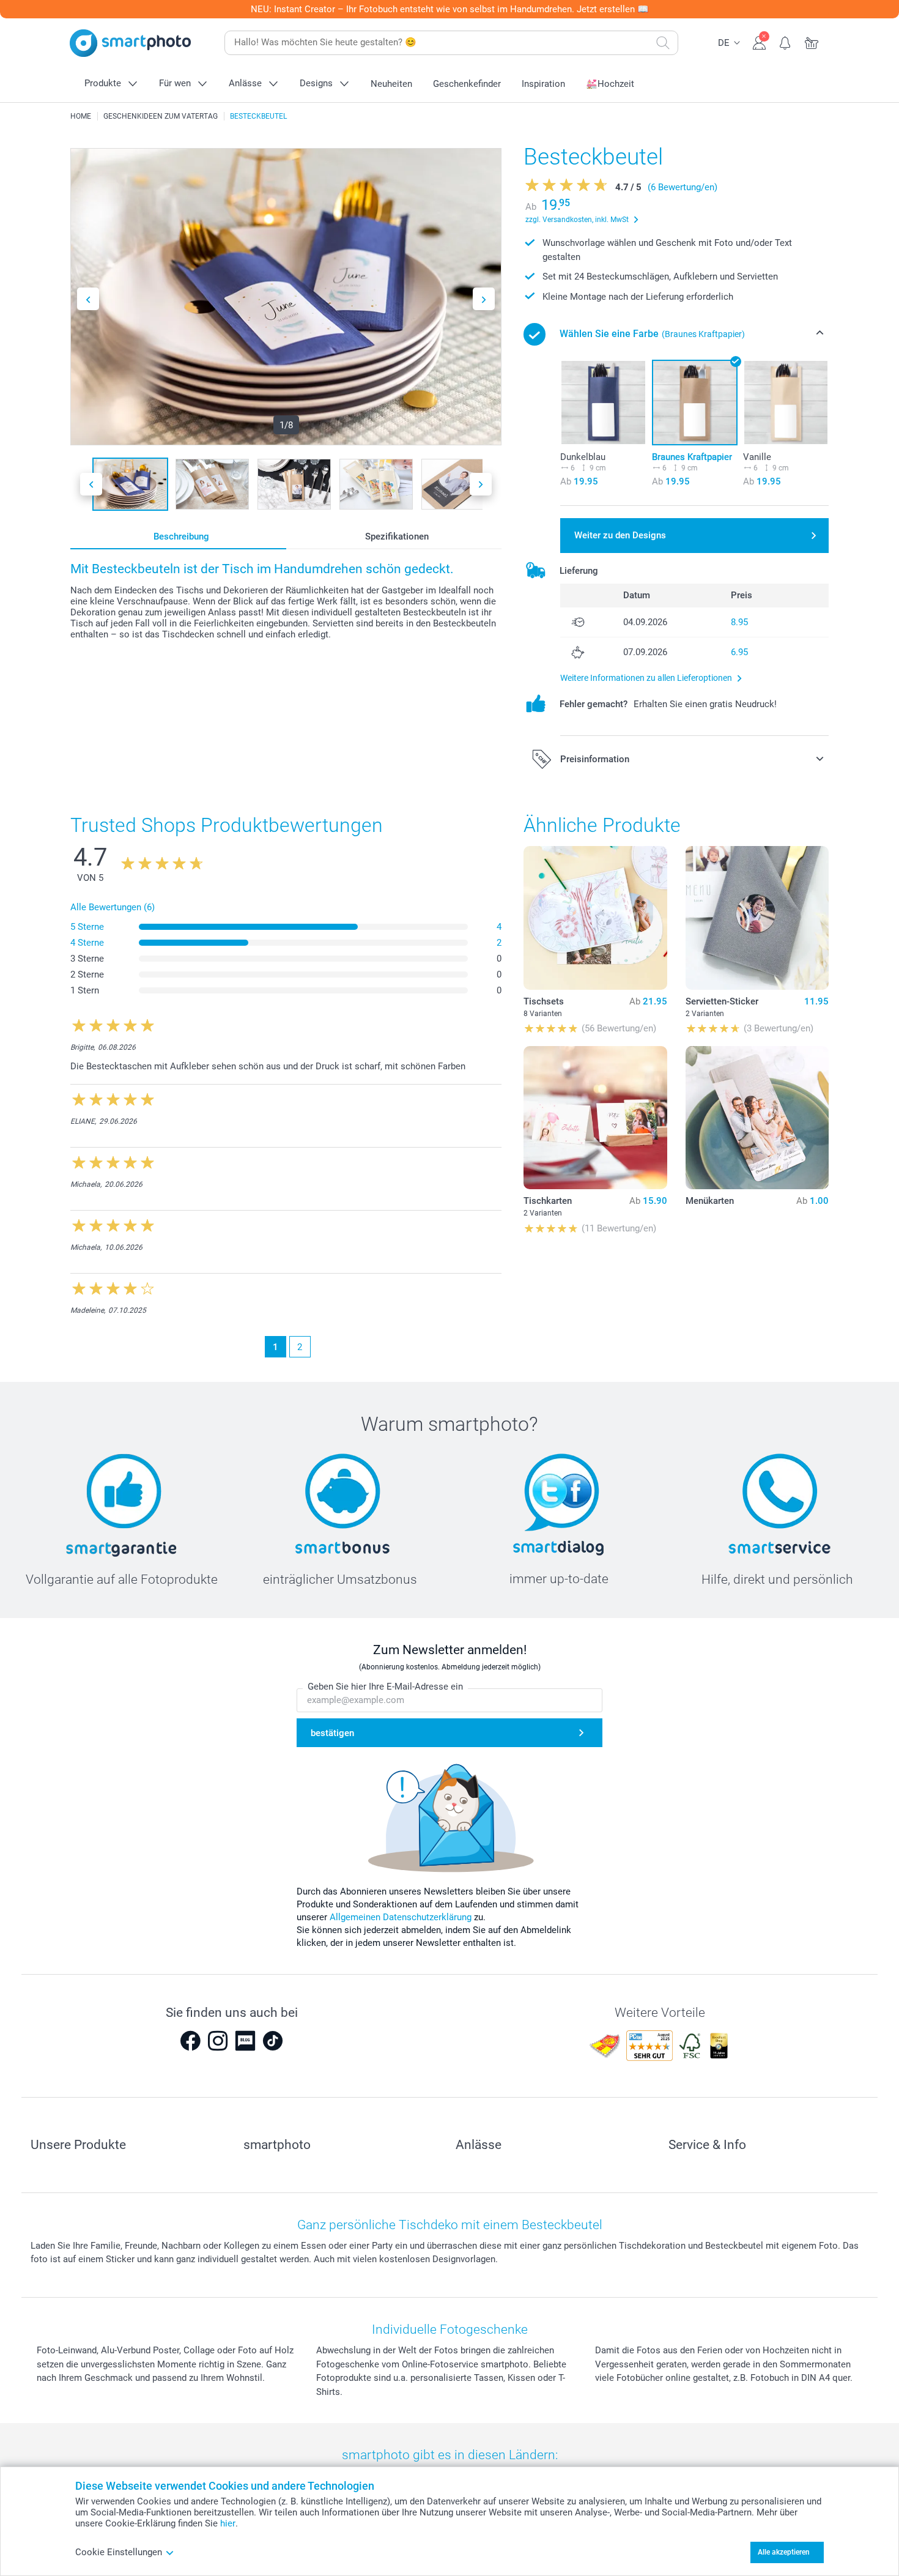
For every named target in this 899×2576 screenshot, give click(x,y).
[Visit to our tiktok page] (273, 2041)
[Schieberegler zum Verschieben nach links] (88, 299)
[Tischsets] (595, 918)
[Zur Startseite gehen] (130, 43)
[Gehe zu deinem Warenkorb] (812, 42)
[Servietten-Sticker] (757, 918)
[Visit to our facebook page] (190, 2041)
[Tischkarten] (595, 1118)
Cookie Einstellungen (119, 2552)
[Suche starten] (663, 43)
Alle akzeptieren (784, 2552)
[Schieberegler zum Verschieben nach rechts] (484, 299)
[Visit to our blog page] (245, 2041)
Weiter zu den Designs (620, 535)
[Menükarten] (757, 1118)
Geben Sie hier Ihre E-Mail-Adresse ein (385, 1687)
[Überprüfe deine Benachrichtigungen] (786, 42)
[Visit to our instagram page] (218, 2041)
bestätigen (332, 1733)
